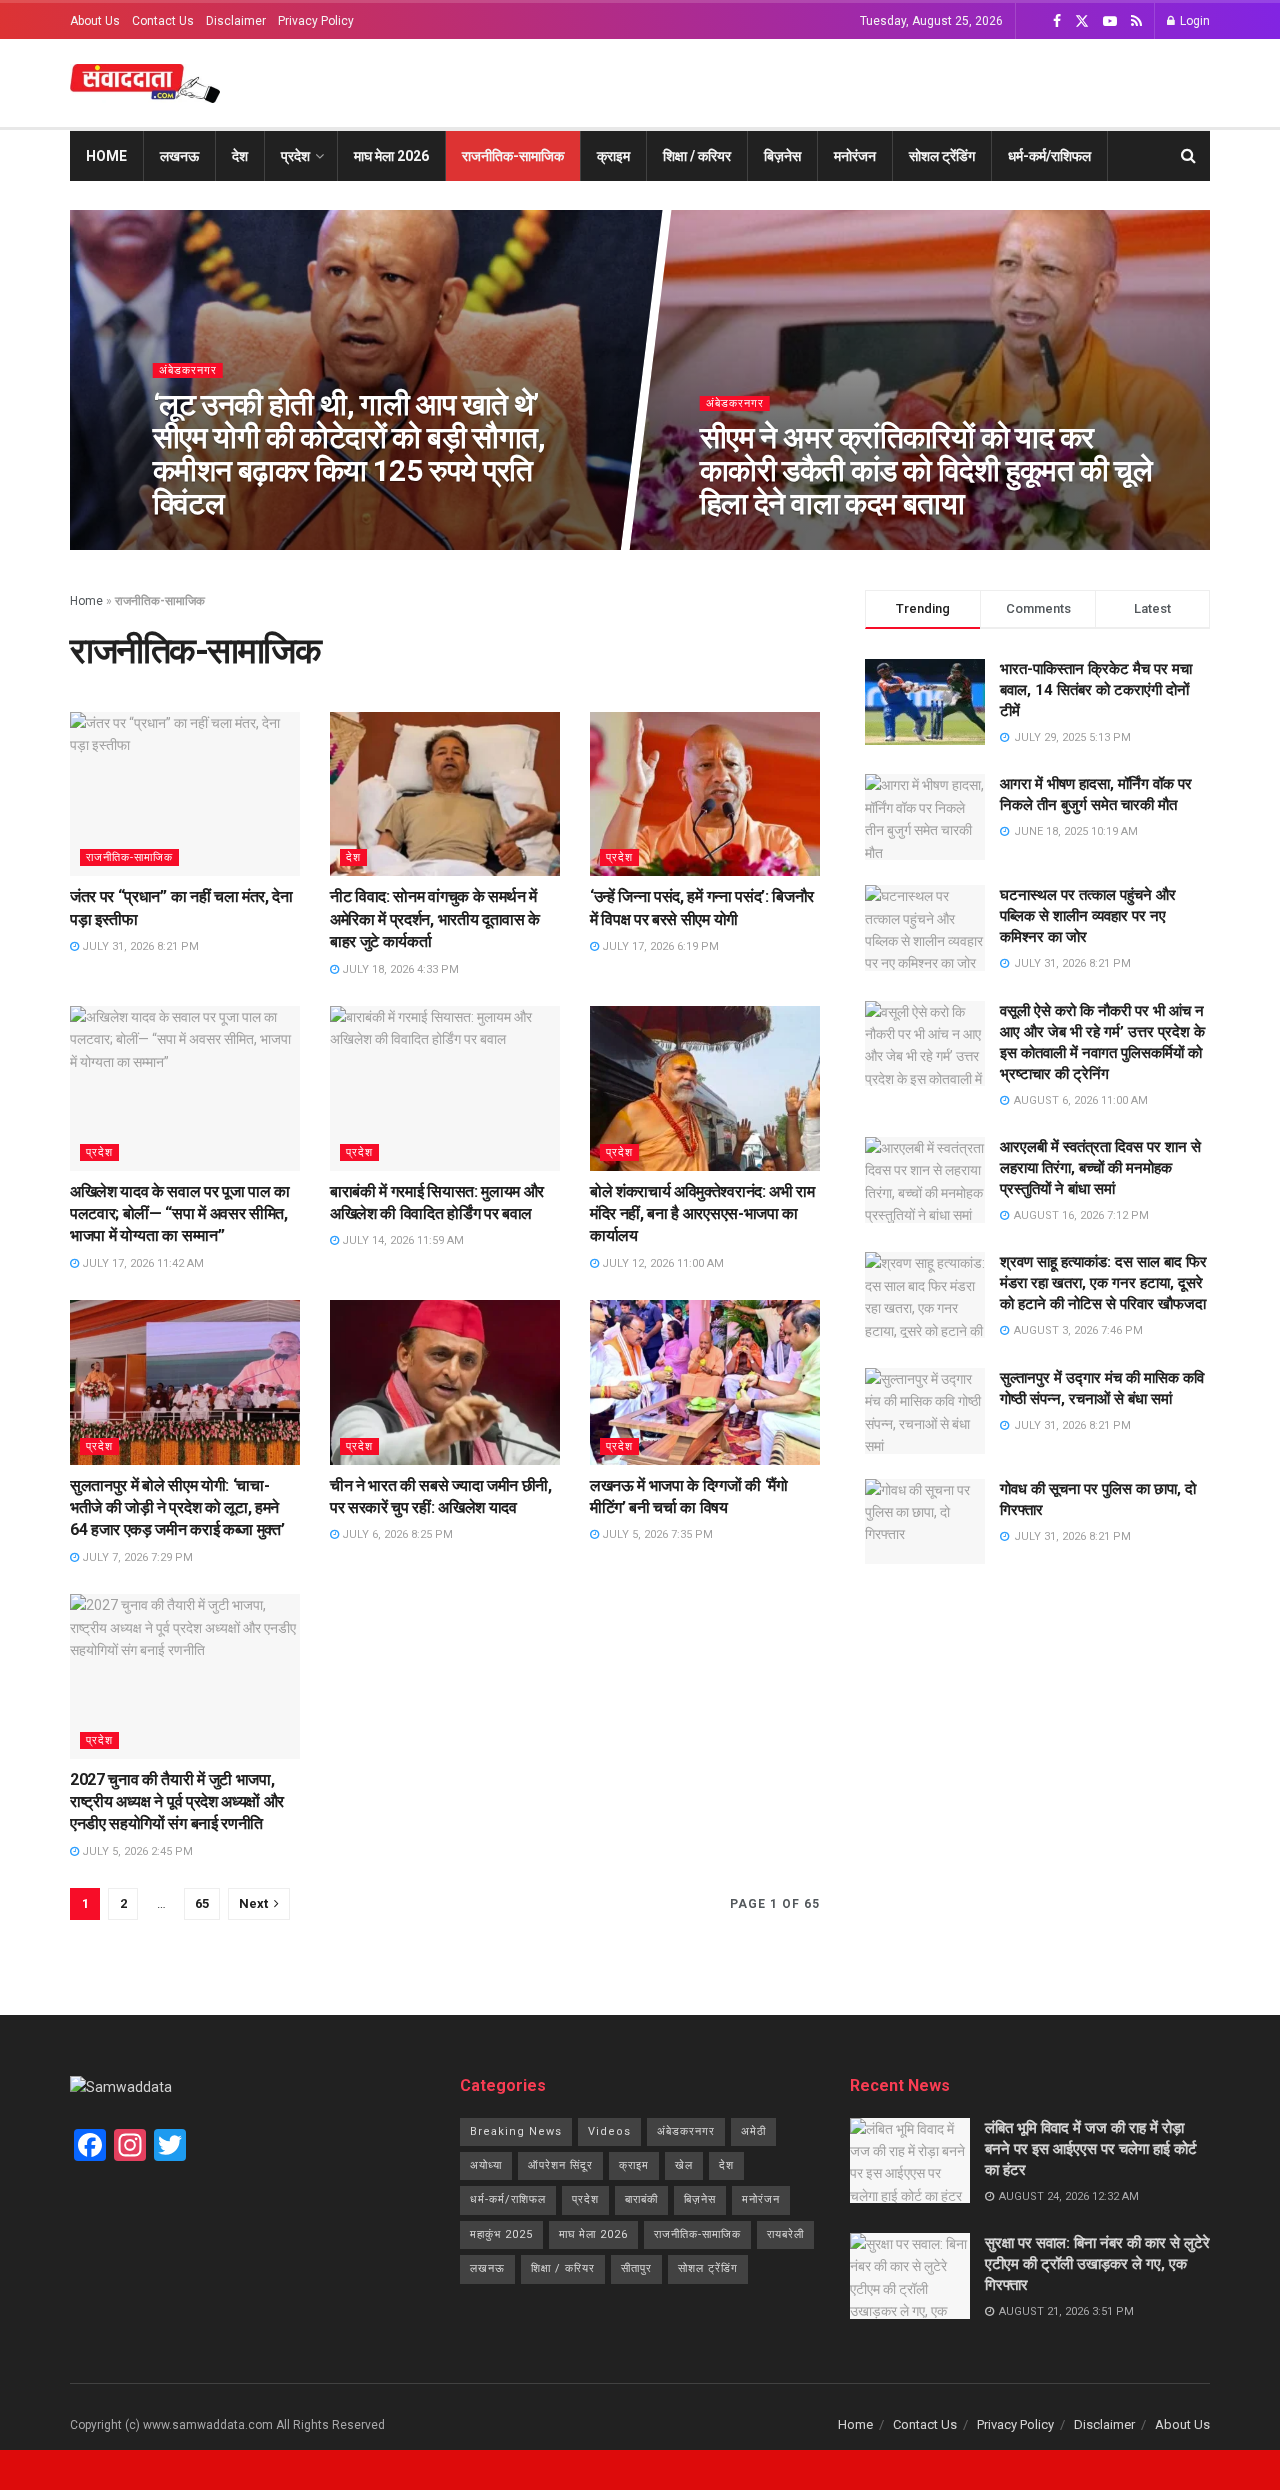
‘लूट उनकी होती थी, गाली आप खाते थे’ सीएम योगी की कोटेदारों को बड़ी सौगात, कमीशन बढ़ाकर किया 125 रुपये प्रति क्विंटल (348, 454)
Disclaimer (236, 21)
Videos (609, 2131)
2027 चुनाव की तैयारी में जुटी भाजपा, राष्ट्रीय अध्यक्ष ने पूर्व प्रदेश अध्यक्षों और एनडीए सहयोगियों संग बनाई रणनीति (177, 1802)
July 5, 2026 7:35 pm (656, 1534)
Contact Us (163, 21)
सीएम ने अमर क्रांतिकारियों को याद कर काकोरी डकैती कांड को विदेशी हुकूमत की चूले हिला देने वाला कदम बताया (926, 470)
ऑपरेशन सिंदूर (560, 2165)
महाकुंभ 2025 (501, 2234)
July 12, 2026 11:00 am (661, 1263)
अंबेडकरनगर (187, 370)
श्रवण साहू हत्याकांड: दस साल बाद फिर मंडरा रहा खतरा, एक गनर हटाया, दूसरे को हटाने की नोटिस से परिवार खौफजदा (1103, 1283)
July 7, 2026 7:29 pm (136, 1557)
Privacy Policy (316, 21)
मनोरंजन (855, 156)
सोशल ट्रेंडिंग (942, 156)
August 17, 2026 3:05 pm (230, 543)
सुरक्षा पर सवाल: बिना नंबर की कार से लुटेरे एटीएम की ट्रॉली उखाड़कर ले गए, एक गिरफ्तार (1097, 2264)
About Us (95, 21)
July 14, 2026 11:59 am (401, 1240)
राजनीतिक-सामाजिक (513, 156)
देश (240, 156)
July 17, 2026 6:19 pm (659, 946)
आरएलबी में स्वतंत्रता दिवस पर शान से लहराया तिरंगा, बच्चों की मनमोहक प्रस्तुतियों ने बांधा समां (1100, 1168)
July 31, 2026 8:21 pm (139, 946)
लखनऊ (179, 156)
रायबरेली (785, 2234)
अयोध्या (486, 2165)
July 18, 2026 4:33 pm (399, 969)
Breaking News (516, 2131)
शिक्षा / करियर (697, 156)
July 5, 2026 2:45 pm (136, 1851)
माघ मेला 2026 (391, 156)
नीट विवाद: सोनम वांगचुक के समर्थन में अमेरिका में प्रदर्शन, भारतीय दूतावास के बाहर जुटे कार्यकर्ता (435, 919)
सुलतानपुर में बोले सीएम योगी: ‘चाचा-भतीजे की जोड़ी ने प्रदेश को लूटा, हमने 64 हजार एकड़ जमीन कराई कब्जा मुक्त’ (177, 1508)
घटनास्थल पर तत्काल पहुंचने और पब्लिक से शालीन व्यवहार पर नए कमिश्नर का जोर (1088, 916)
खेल (684, 2165)
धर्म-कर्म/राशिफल (1049, 156)
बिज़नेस (782, 156)
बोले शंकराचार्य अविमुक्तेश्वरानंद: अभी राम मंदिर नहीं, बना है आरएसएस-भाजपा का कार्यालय (702, 1214)
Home (106, 156)
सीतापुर (636, 2268)
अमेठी (753, 2131)
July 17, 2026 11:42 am (141, 1263)
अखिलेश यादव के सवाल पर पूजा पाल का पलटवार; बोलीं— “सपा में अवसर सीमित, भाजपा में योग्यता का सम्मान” (180, 1214)
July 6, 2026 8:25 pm (396, 1534)
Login (1193, 21)
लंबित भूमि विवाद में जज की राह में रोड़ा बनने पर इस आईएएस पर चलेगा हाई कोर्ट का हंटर (1091, 2149)
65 (202, 1903)
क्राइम (613, 156)
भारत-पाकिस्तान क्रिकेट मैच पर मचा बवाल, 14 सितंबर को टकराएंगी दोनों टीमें (1096, 690)
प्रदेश (295, 156)
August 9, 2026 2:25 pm (775, 543)
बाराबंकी (641, 2199)
